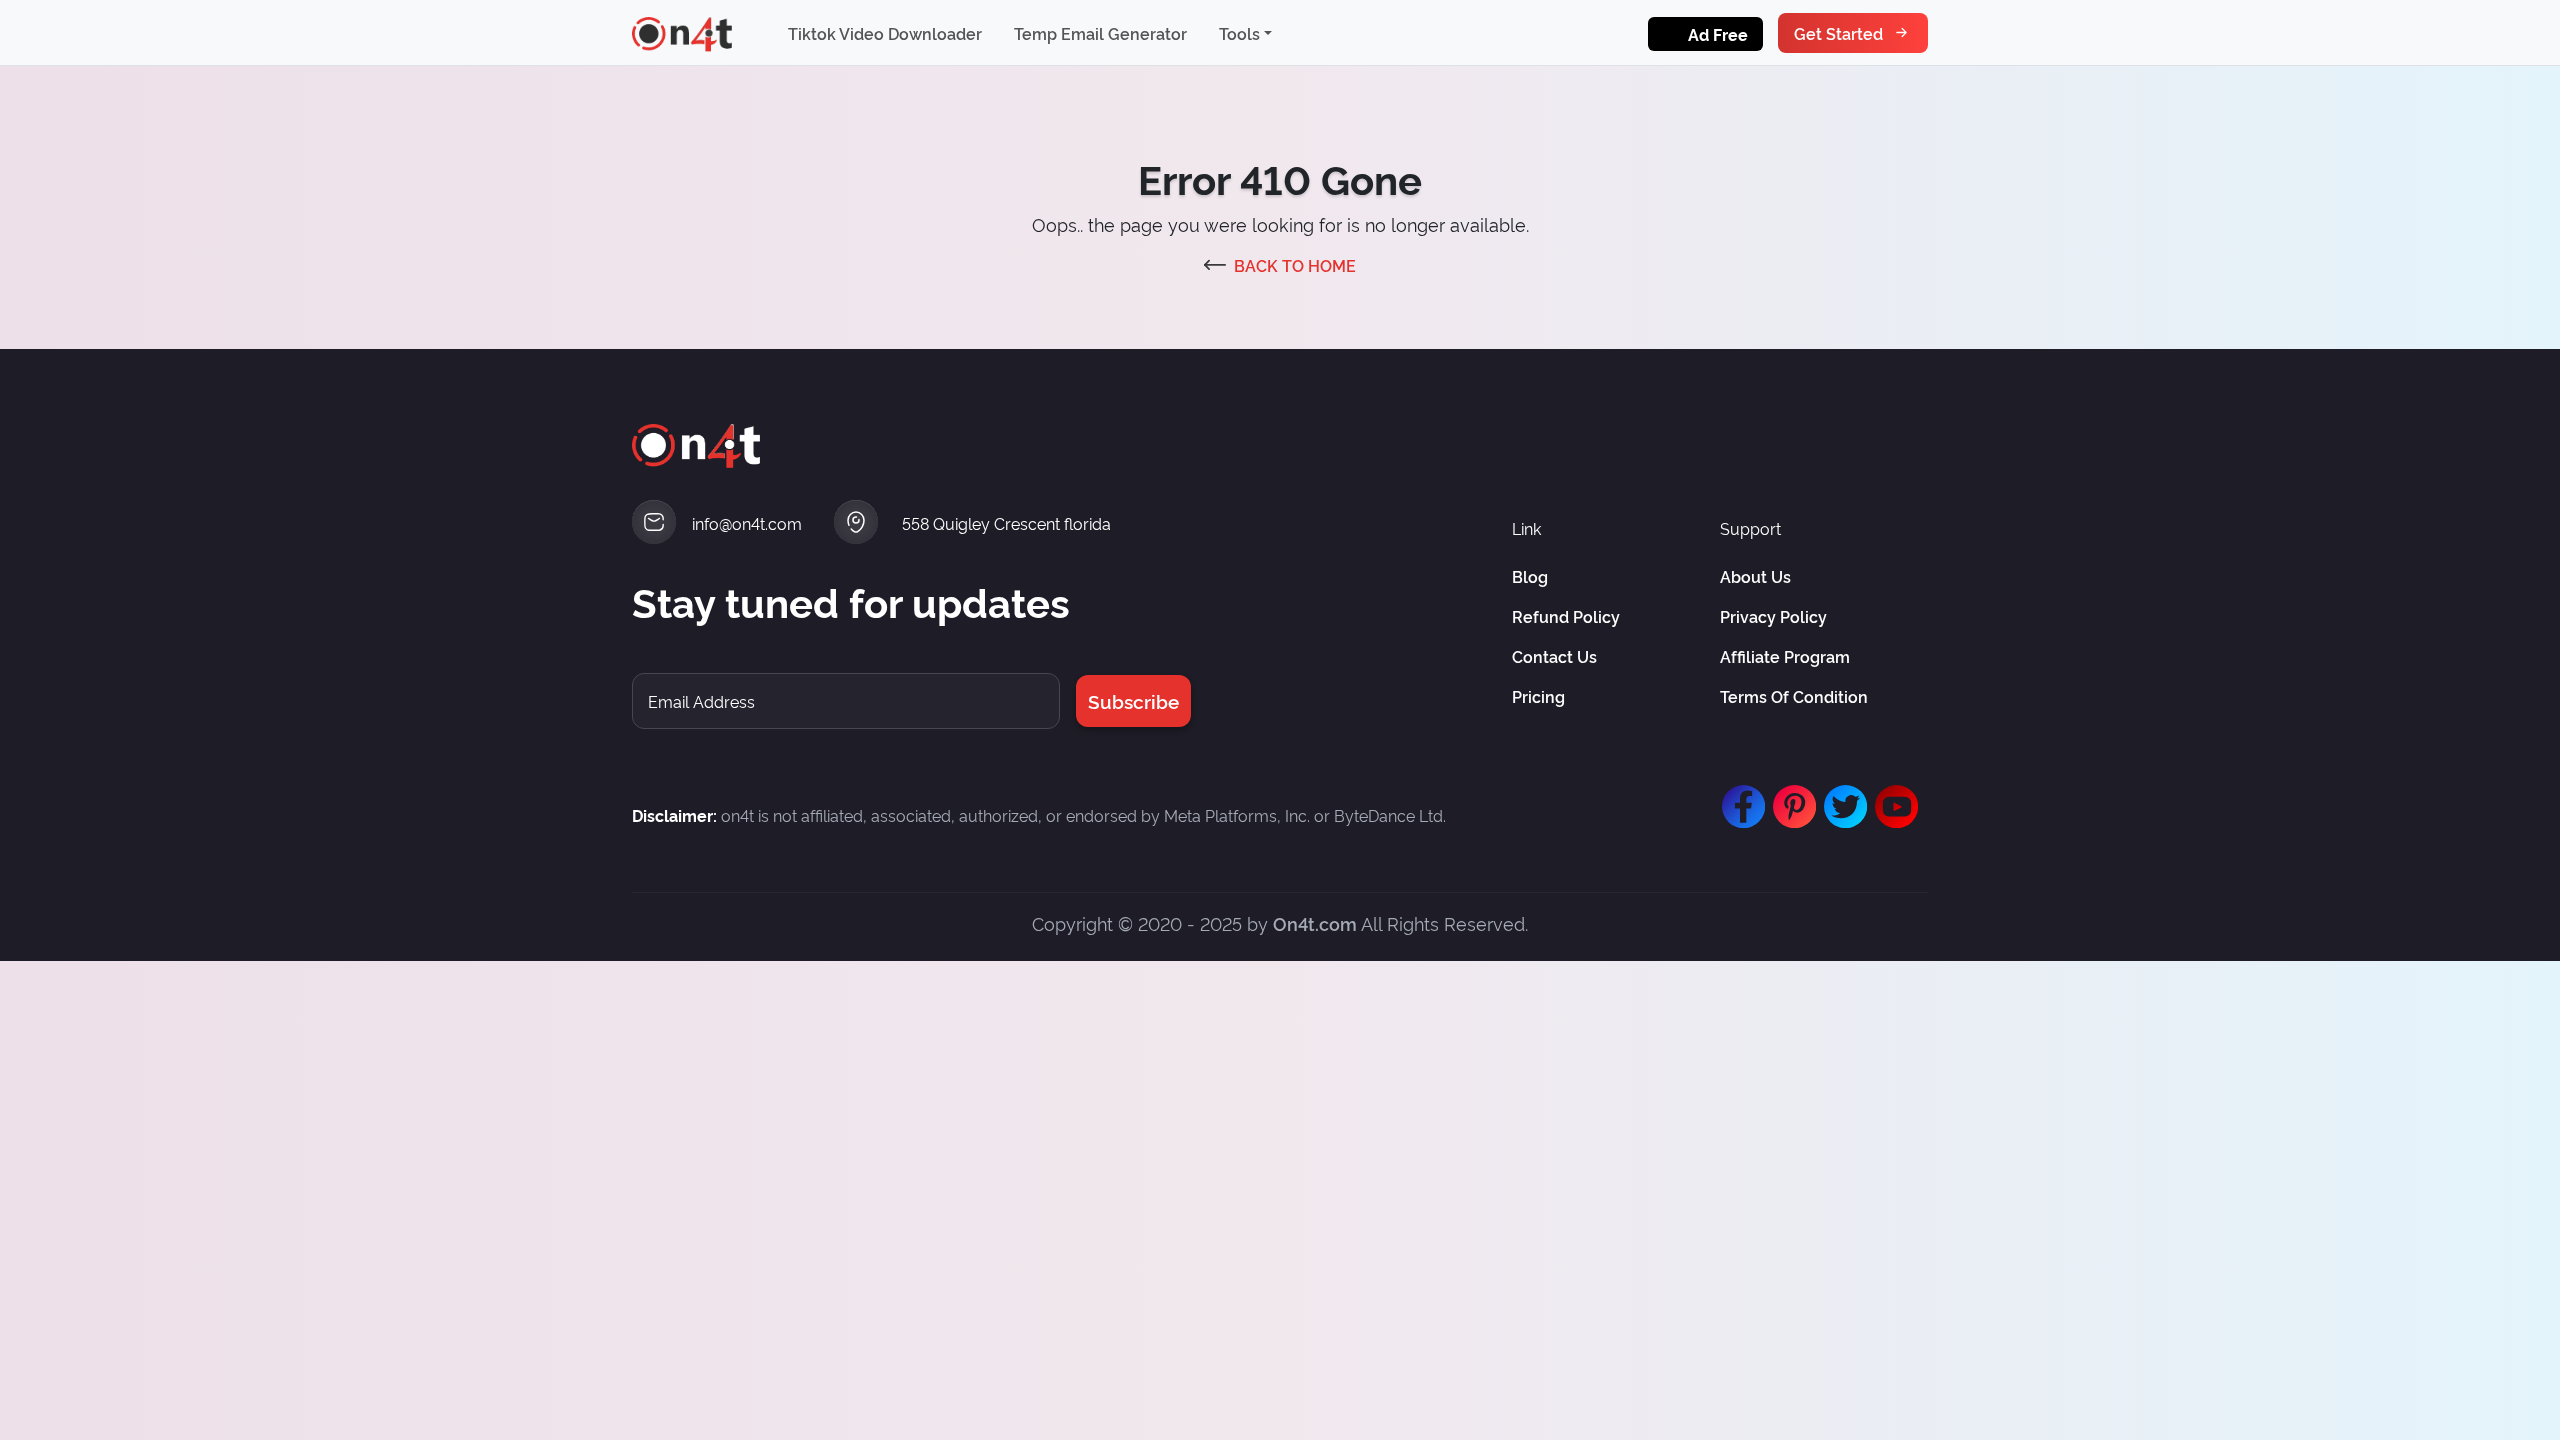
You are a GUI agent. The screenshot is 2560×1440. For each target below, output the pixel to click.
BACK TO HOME (1295, 265)
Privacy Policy (1773, 616)
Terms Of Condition (1794, 696)
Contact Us (1554, 656)
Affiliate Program (1785, 656)
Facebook (1739, 797)
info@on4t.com (747, 523)
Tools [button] (1239, 33)
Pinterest (1790, 797)
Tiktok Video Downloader (885, 33)
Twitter (1841, 797)
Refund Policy (1566, 616)
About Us (1755, 576)
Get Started (1838, 33)
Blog (1530, 576)
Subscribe (1133, 700)
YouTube (1892, 797)
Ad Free (1718, 34)
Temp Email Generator (1100, 33)
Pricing (1538, 696)
